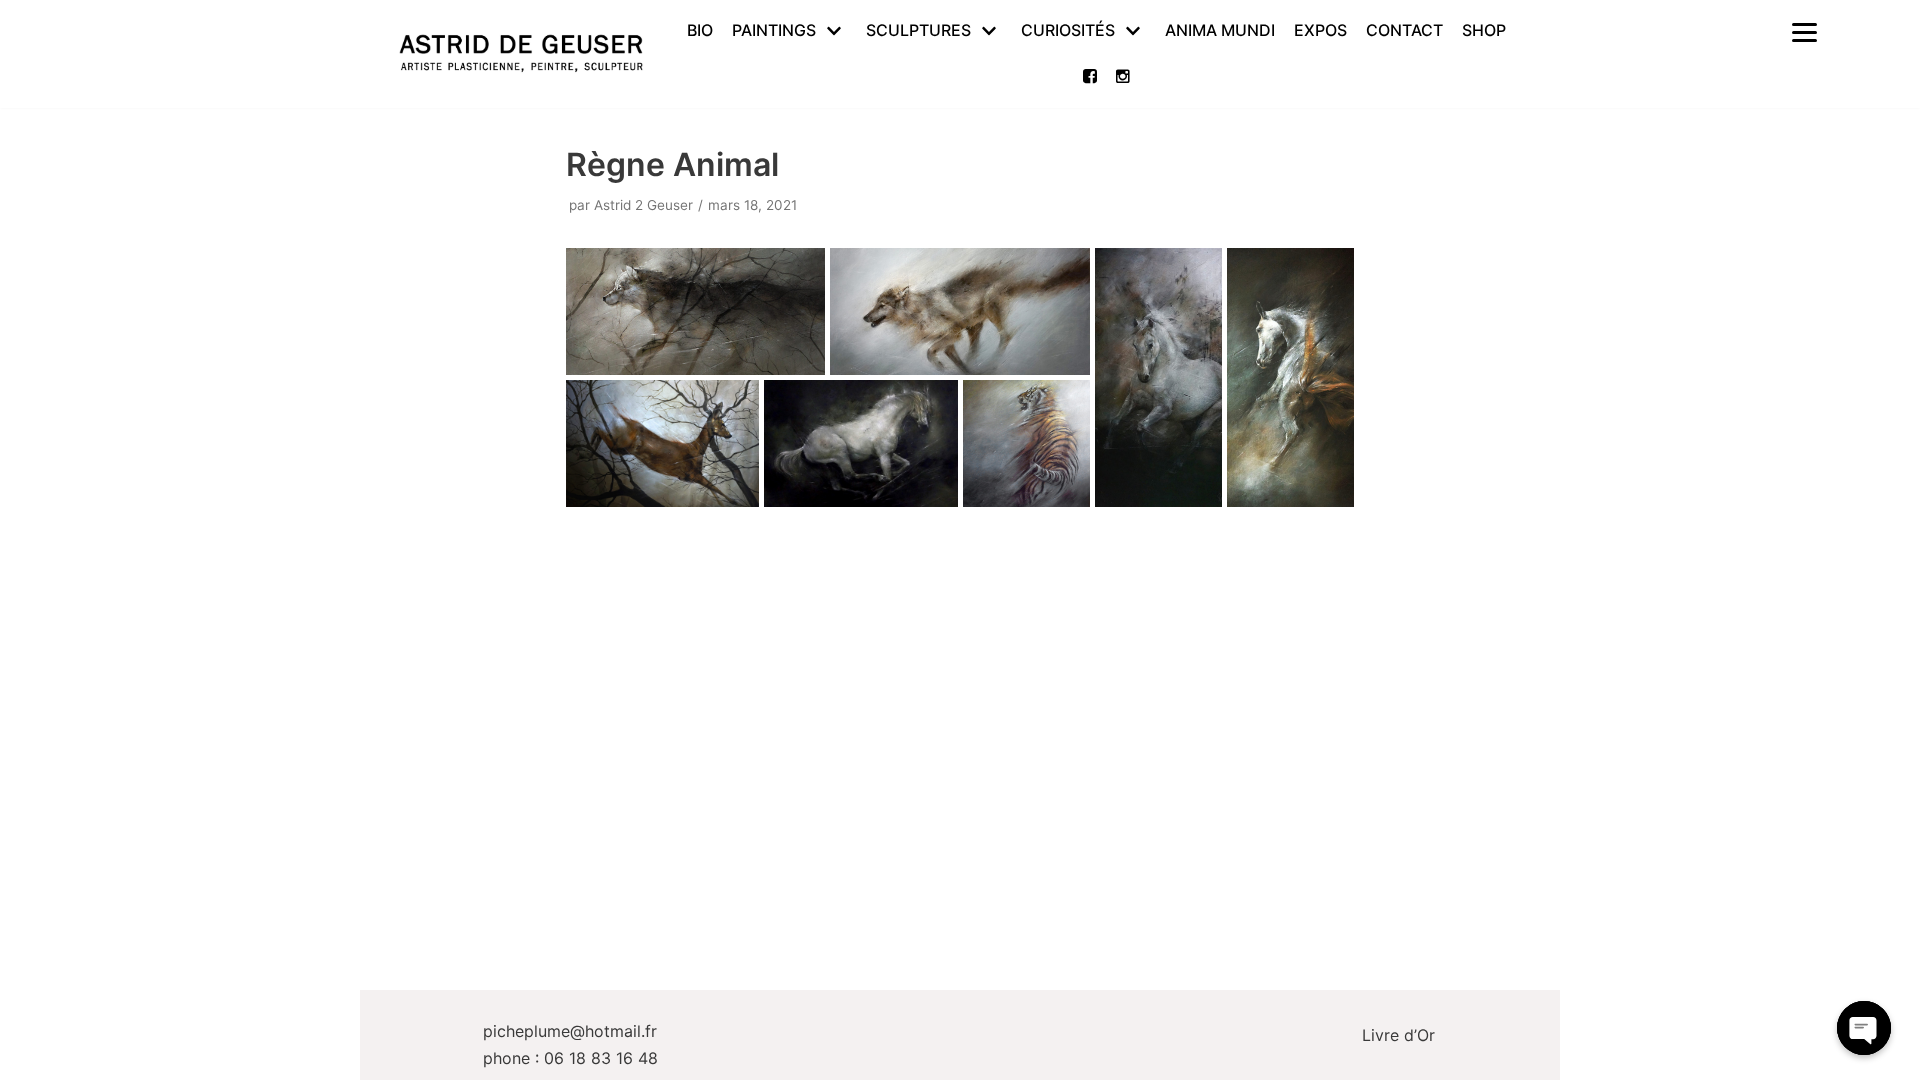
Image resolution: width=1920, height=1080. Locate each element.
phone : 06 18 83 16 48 (570, 1058)
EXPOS (1320, 30)
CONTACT (1404, 30)
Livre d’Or (1398, 1035)
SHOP (1484, 30)
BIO (700, 30)
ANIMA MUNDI (1220, 30)
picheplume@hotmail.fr (570, 1031)
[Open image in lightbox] (696, 311)
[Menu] (1804, 31)
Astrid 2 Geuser (643, 205)
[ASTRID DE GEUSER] (521, 54)
